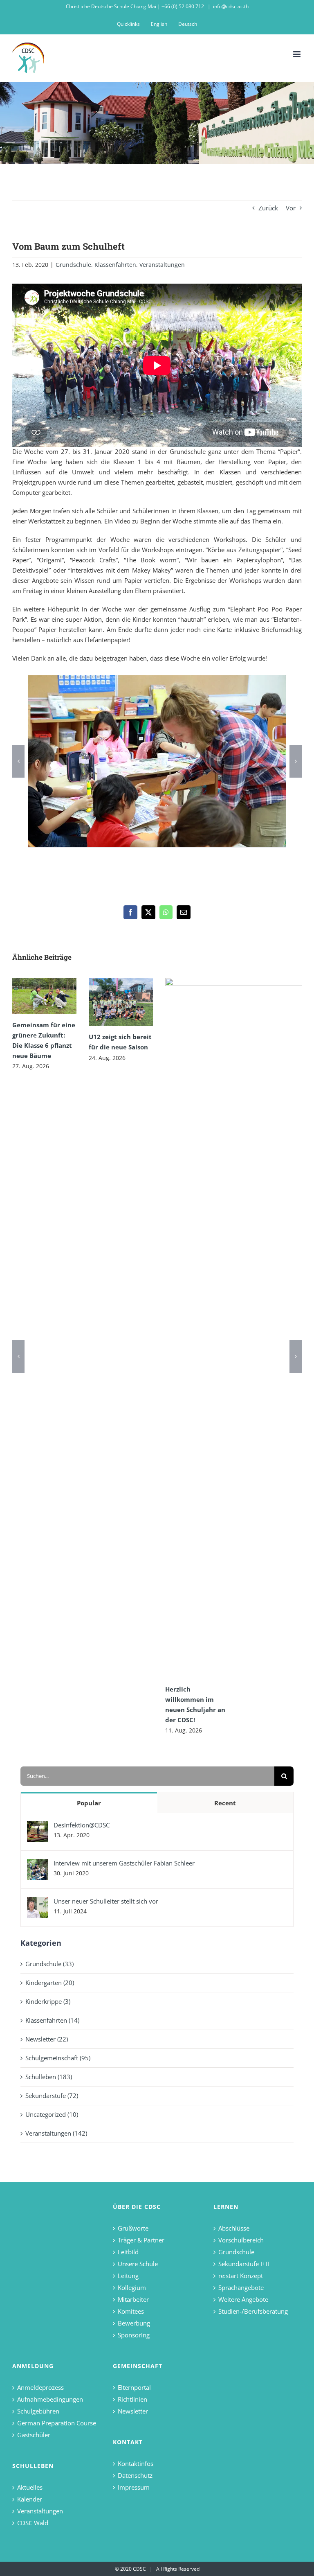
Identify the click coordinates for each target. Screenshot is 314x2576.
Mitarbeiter (133, 2299)
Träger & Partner (141, 2240)
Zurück (268, 208)
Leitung (128, 2276)
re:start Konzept (241, 2276)
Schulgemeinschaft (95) (58, 2058)
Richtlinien (132, 2399)
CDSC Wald (33, 2523)
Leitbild (128, 2252)
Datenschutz (135, 2475)
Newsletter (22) (47, 2039)
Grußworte (133, 2228)
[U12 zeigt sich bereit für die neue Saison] (121, 1002)
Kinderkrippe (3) (48, 2001)
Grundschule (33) (49, 1964)
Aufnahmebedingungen (50, 2399)
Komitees (131, 2311)
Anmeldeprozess (40, 2387)
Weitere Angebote (243, 2299)
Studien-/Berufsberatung (253, 2311)
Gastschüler (34, 2435)
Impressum (134, 2487)
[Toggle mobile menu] (297, 54)
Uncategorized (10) (52, 2114)
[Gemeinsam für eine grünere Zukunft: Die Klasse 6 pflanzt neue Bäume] (44, 996)
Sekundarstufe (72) (52, 2096)
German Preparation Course (57, 2423)
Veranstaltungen (162, 265)
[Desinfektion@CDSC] (38, 1826)
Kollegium (132, 2287)
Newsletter (133, 2411)
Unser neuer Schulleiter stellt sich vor (106, 1901)
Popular (89, 1803)
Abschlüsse (234, 2228)
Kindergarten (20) (50, 1983)
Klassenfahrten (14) (52, 2020)
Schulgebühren (38, 2411)
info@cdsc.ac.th (231, 6)
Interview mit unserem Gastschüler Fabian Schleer (124, 1863)
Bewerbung (134, 2323)
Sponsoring (134, 2335)
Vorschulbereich (241, 2240)
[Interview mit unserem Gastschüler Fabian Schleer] (38, 1864)
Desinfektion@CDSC (82, 1825)
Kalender (30, 2499)
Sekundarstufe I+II (244, 2264)
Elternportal (134, 2387)
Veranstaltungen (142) (56, 2133)
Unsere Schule (138, 2264)
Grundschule (73, 265)
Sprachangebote (241, 2287)
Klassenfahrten (115, 265)
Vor (291, 208)
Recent (225, 1803)
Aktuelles (30, 2487)
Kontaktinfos (136, 2463)
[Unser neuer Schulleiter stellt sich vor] (38, 1902)
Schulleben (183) (49, 2077)
